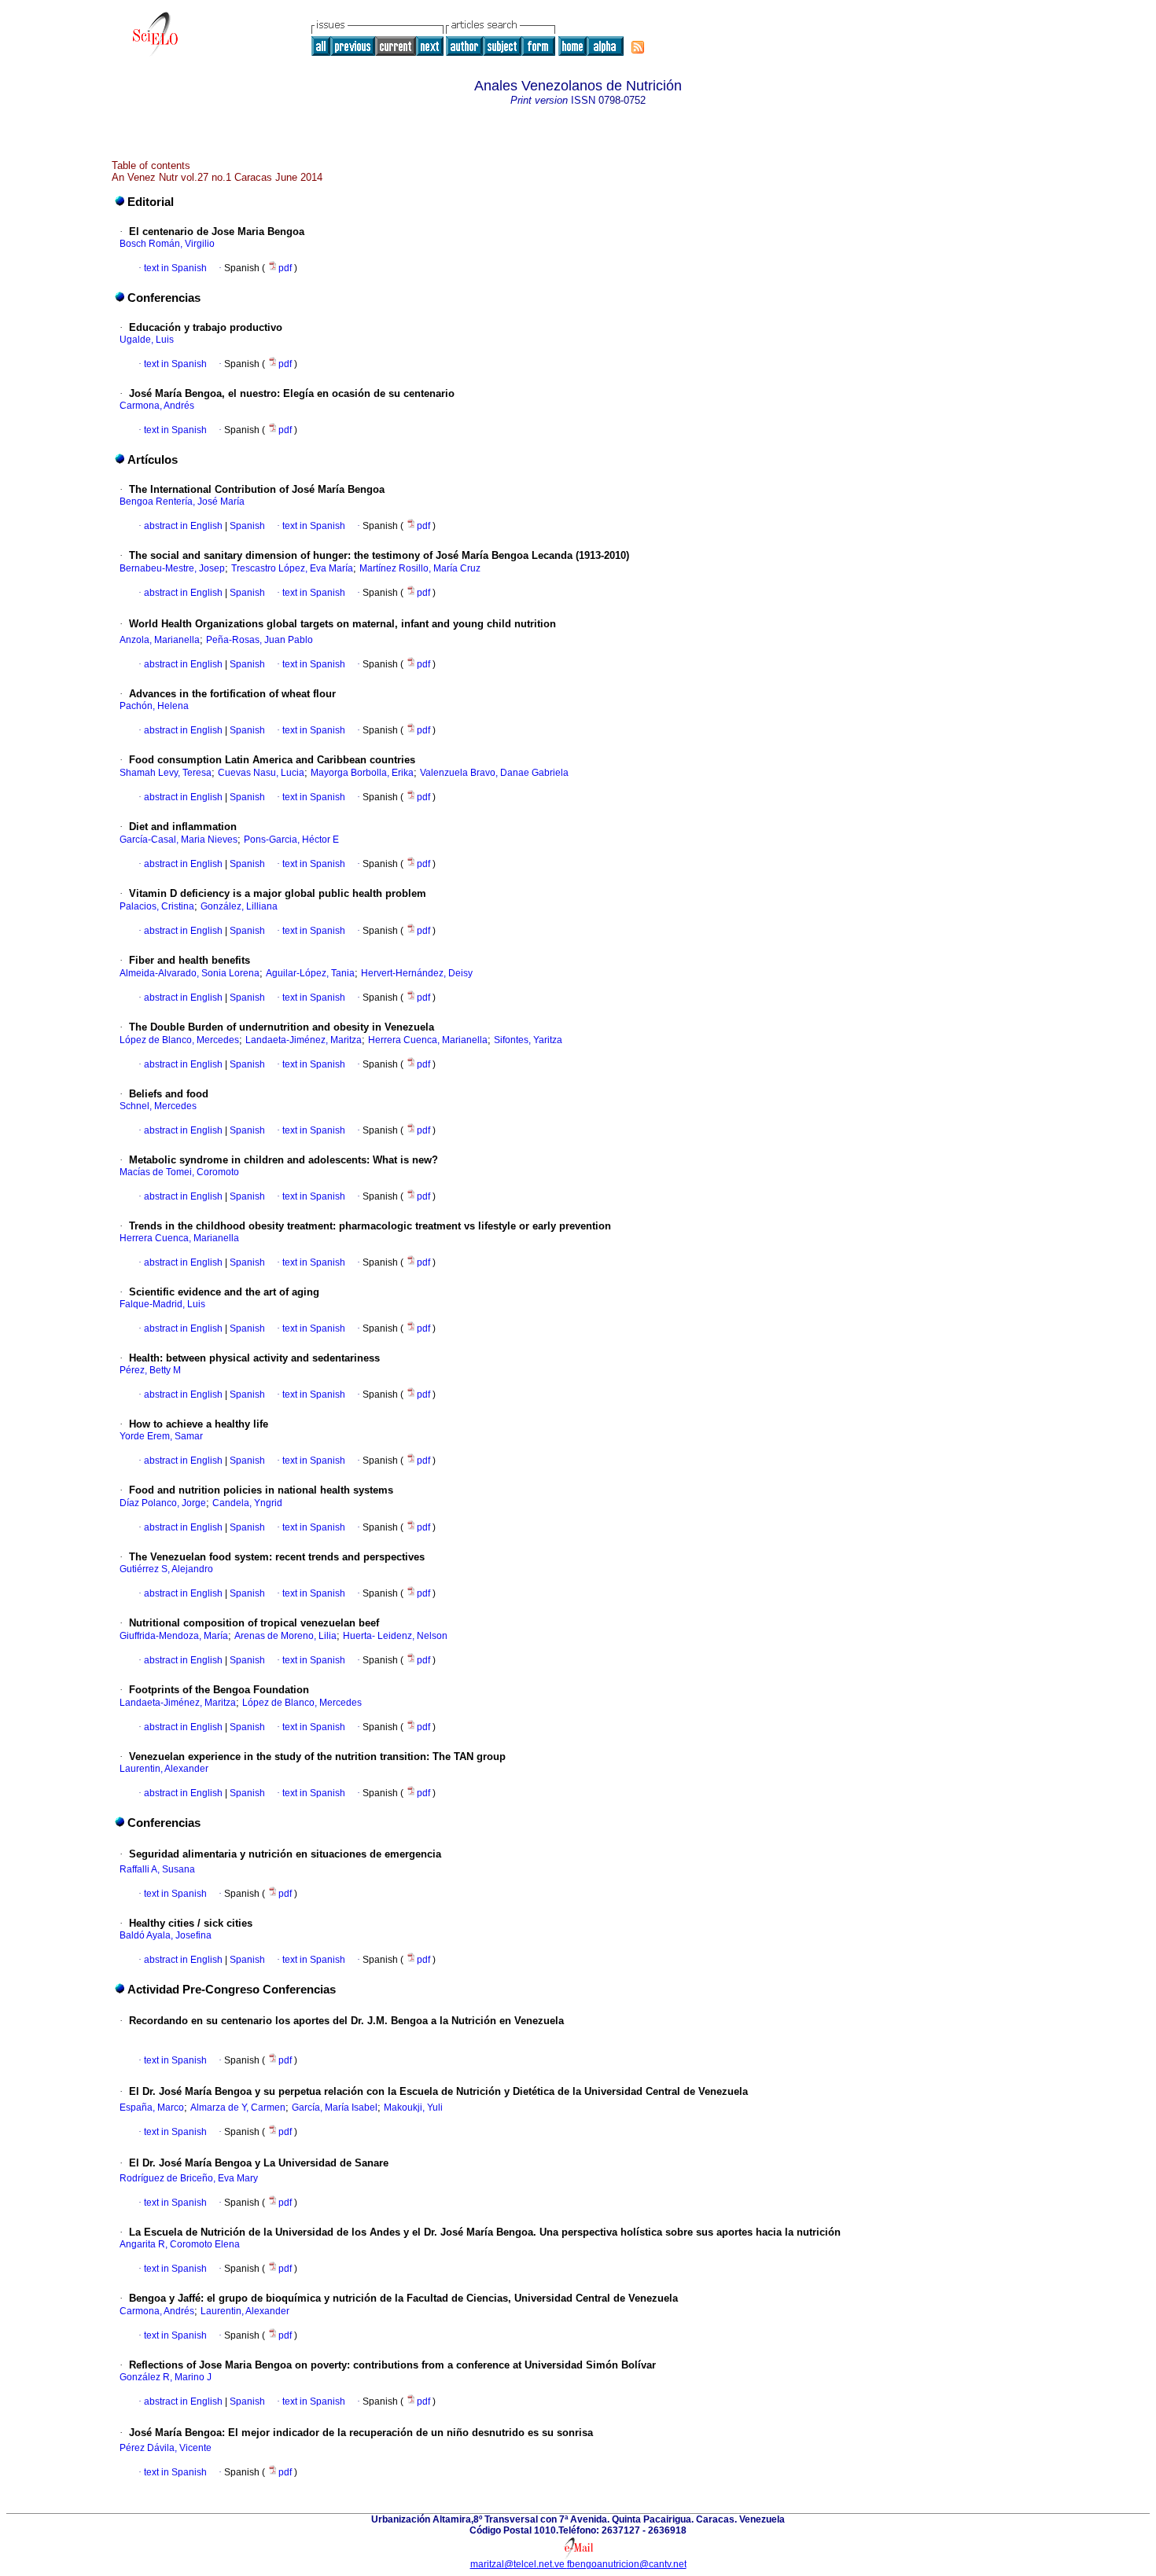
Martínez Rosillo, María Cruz (420, 568)
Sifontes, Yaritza (528, 1040)
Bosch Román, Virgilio (167, 244)
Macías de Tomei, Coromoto (179, 1172)
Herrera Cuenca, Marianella (428, 1040)
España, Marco (152, 2107)
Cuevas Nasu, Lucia (261, 773)
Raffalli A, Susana (157, 1869)
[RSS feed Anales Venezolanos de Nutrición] (638, 47)
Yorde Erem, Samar (161, 1436)
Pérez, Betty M (150, 1370)
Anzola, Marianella (160, 640)
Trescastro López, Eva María (292, 568)
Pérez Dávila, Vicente (166, 2448)
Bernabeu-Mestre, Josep (172, 568)
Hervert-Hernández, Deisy (417, 973)
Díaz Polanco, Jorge (163, 1503)
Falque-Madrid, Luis (162, 1304)
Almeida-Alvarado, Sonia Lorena (190, 973)
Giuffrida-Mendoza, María (174, 1636)
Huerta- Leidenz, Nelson (395, 1636)
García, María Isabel (335, 2107)
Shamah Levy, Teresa (166, 773)
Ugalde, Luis (147, 340)
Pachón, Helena (154, 706)
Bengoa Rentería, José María (182, 502)
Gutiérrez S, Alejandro (166, 1569)
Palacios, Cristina (157, 906)
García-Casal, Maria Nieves (179, 840)
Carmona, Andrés (157, 406)
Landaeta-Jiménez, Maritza (304, 1040)
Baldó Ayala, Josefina (166, 1935)
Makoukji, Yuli (413, 2107)
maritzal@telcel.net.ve (519, 2564)
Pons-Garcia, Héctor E (291, 840)
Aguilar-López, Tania (310, 973)
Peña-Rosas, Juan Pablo (260, 640)
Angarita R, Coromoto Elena (180, 2244)
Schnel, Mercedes (158, 1106)
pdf (286, 268)
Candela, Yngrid (247, 1503)
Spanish (246, 526)
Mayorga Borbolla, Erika (362, 773)
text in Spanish (175, 268)
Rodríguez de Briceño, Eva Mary (189, 2178)
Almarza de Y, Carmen (238, 2107)
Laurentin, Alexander (164, 1769)
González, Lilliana (239, 906)
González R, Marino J (166, 2377)
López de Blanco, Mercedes (179, 1040)
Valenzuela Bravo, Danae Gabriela (494, 773)
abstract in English (183, 526)
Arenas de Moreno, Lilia (285, 1636)
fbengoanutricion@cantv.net (627, 2564)
